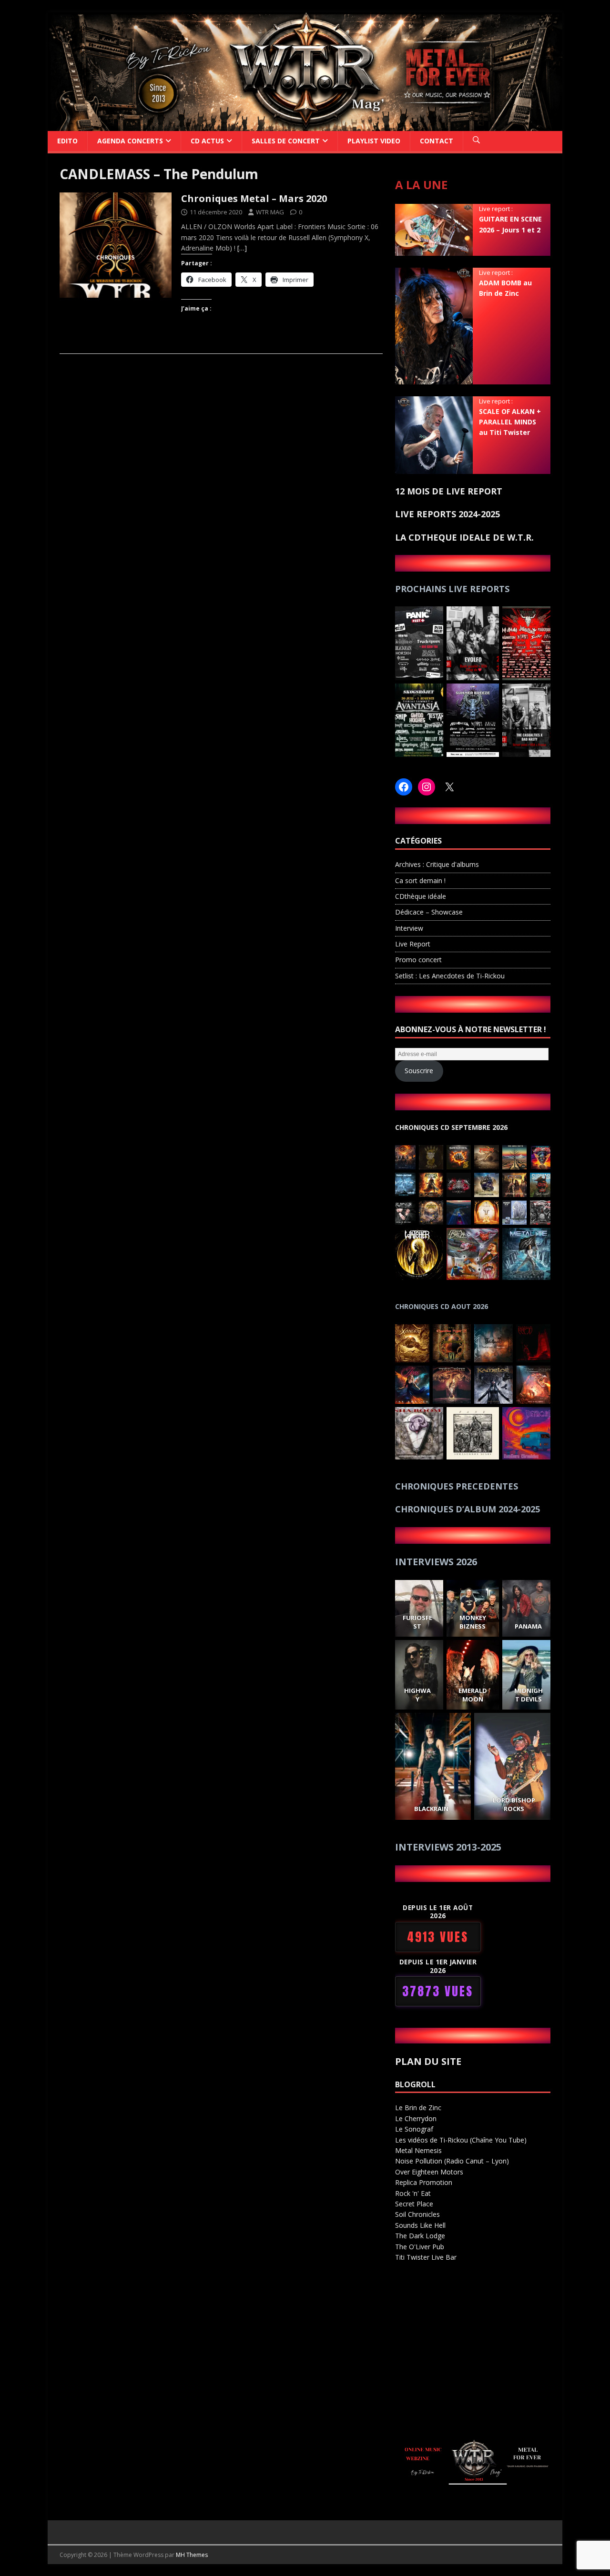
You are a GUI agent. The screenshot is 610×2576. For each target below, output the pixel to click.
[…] (242, 248)
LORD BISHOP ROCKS (514, 1804)
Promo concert (418, 960)
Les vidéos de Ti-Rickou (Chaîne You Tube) (461, 2140)
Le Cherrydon (416, 2118)
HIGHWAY (417, 1695)
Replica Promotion (424, 2182)
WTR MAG (270, 212)
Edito (67, 141)
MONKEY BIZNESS (473, 1622)
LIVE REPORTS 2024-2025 (447, 514)
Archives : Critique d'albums (437, 864)
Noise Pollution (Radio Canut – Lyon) (452, 2161)
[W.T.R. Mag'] (305, 125)
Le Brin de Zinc (418, 2108)
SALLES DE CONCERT (286, 141)
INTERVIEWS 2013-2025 (448, 1847)
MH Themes (192, 2555)
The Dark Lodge (420, 2236)
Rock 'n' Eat (413, 2193)
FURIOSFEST (417, 1622)
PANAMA (528, 1626)
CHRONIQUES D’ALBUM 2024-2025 (468, 1509)
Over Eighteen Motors (429, 2172)
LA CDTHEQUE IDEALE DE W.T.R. (464, 537)
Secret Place (414, 2204)
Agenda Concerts (130, 141)
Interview (409, 928)
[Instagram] (427, 787)
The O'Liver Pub (420, 2247)
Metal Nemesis (418, 2150)
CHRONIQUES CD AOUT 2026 (442, 1306)
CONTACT (437, 141)
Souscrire (419, 1071)
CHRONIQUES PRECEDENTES (457, 1486)
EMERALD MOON (473, 1695)
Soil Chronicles (417, 2214)
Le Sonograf (414, 2129)
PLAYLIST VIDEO (374, 141)
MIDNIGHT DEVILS (528, 1695)
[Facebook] (404, 787)
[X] (449, 787)
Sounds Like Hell (420, 2225)
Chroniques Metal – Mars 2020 (254, 198)
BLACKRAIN (431, 1809)
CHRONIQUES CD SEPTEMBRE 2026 (451, 1127)
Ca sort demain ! (420, 880)
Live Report (413, 944)
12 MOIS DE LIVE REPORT (449, 491)
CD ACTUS (207, 141)
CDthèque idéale (421, 896)
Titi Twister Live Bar (426, 2257)
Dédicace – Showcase (429, 912)
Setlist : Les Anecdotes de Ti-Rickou (450, 976)
